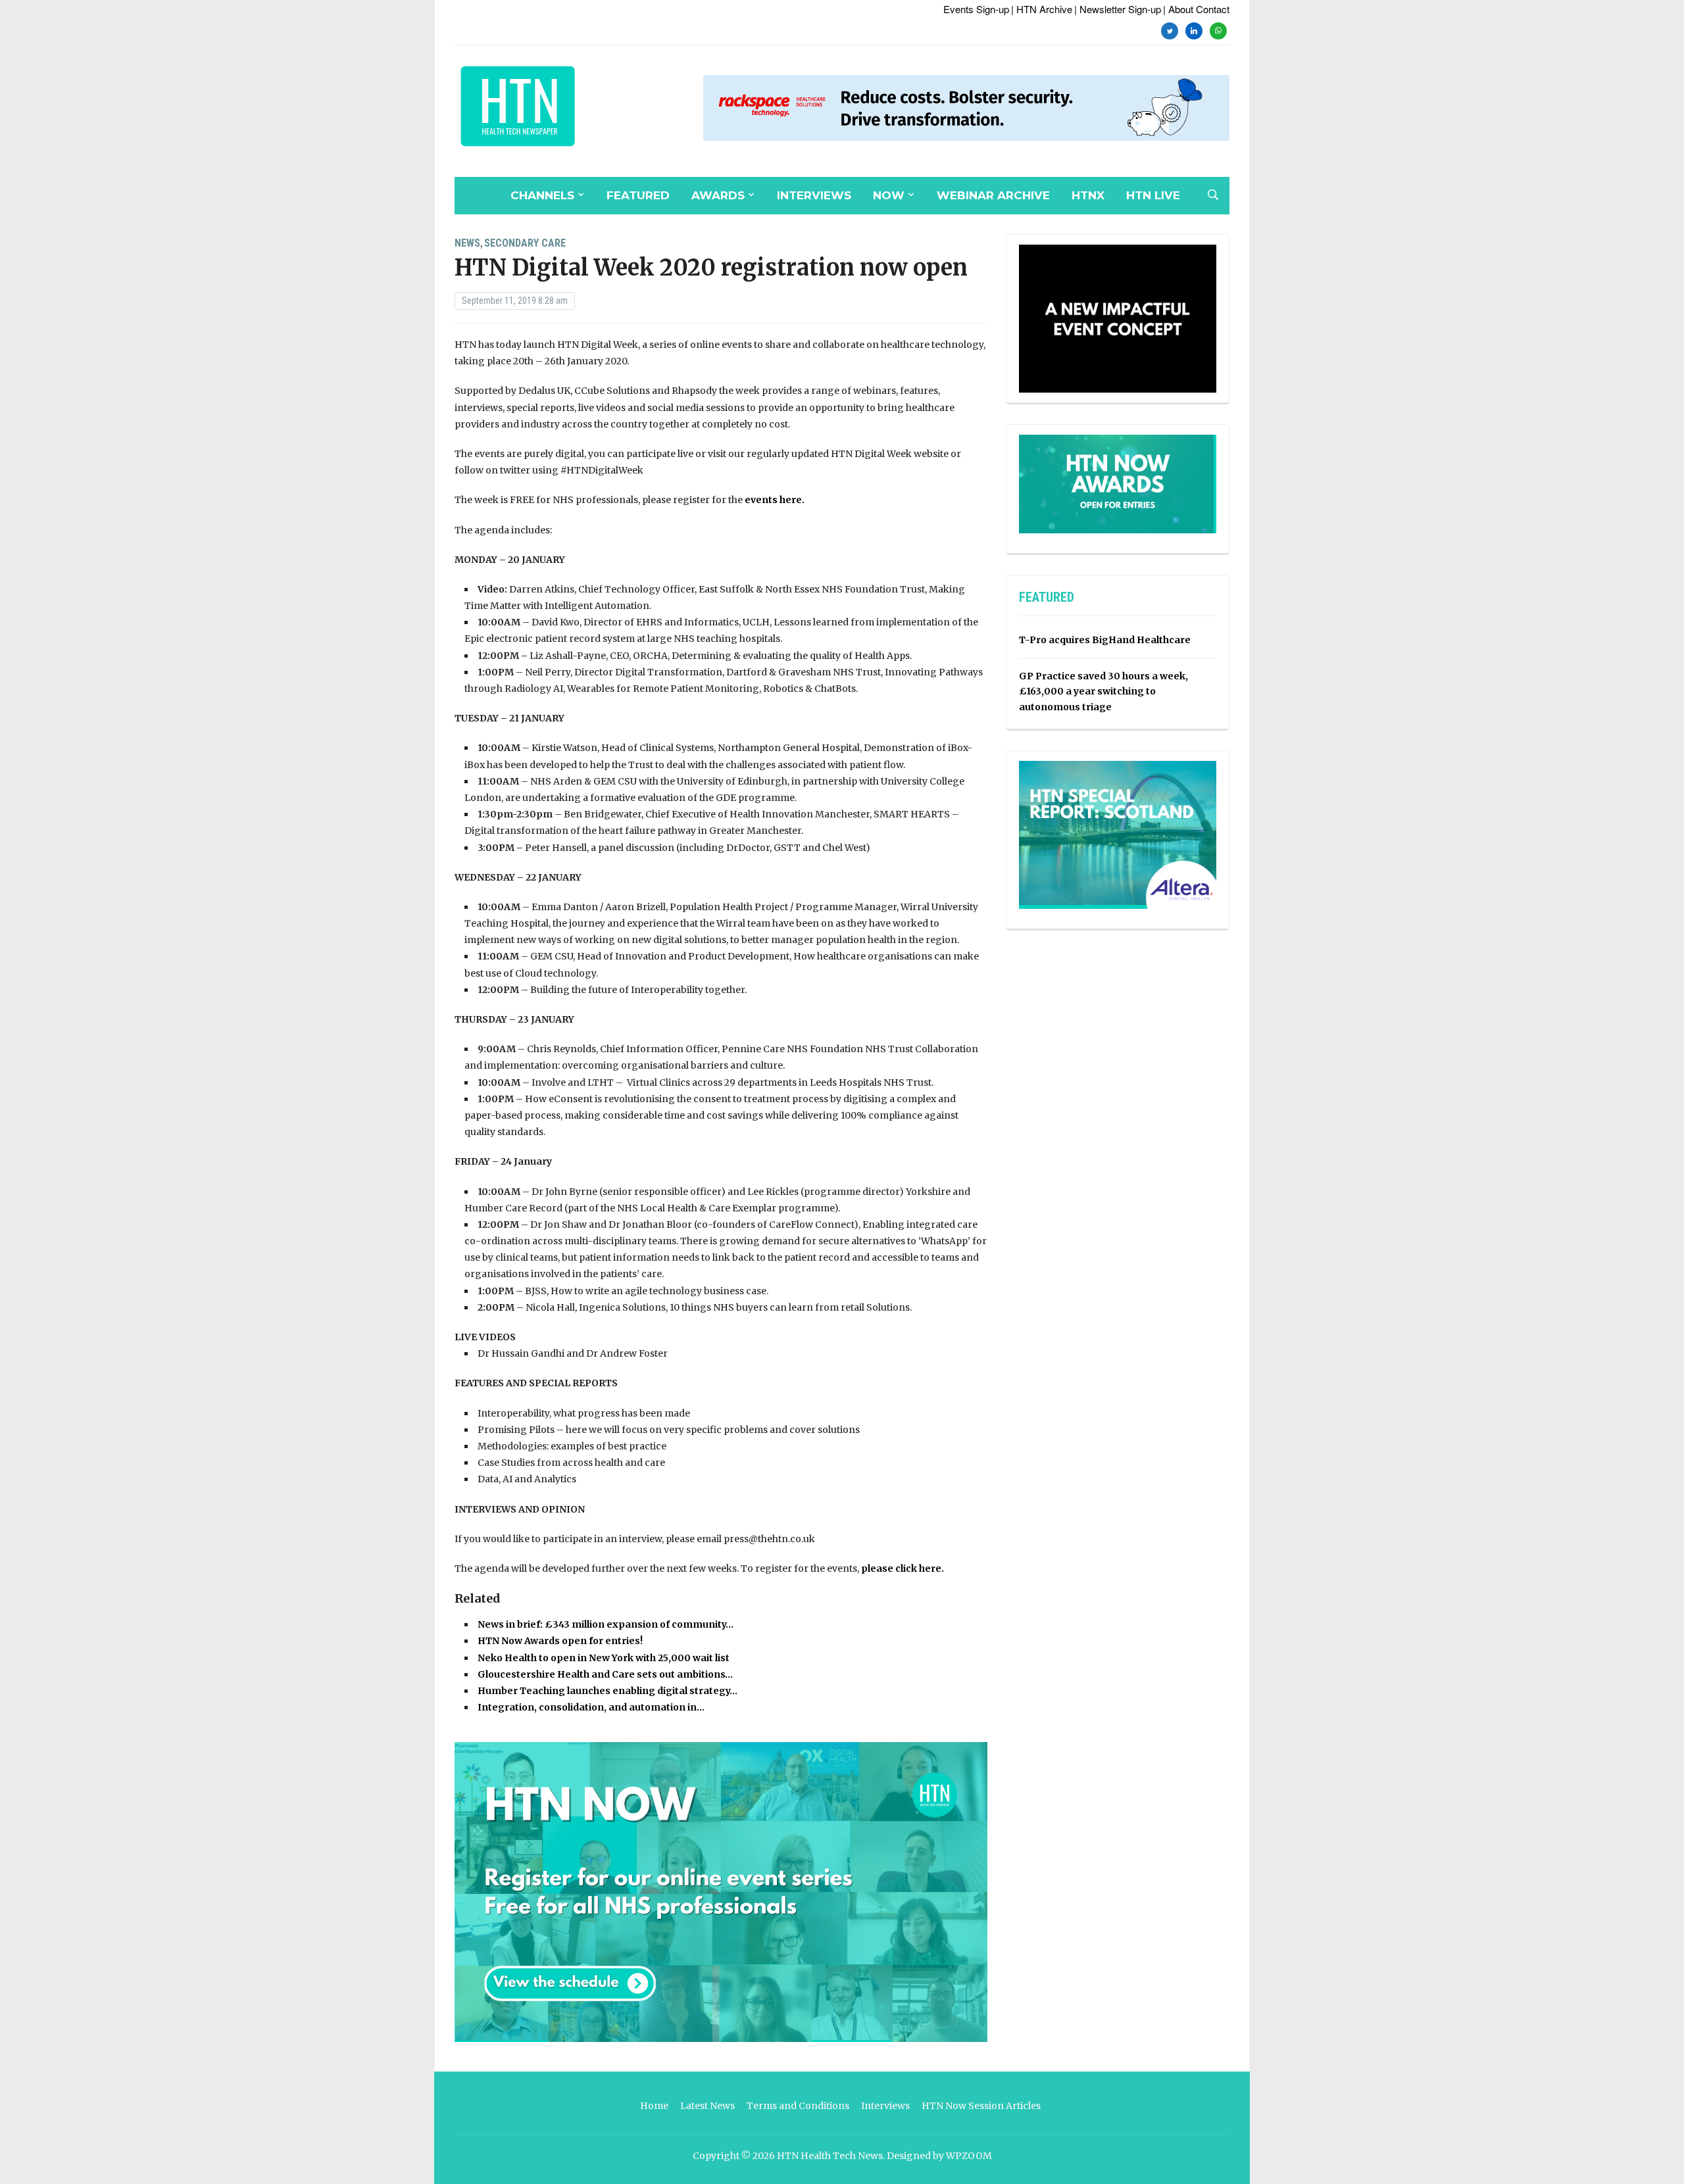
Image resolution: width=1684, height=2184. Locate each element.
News (467, 243)
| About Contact (1196, 9)
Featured (638, 195)
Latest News (707, 2106)
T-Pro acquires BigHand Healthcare (1105, 640)
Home (654, 2106)
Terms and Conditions (798, 2106)
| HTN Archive (1042, 9)
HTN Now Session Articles (981, 2106)
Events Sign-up (976, 9)
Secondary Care (525, 243)
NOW (889, 195)
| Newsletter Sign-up (1118, 9)
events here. (775, 500)
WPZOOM (969, 2156)
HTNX (1088, 195)
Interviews (814, 195)
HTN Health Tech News (830, 2156)
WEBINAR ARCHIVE (993, 195)
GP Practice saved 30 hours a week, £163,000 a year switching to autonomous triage (1103, 692)
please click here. (904, 1568)
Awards (718, 195)
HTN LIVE (1153, 195)
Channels (542, 195)
